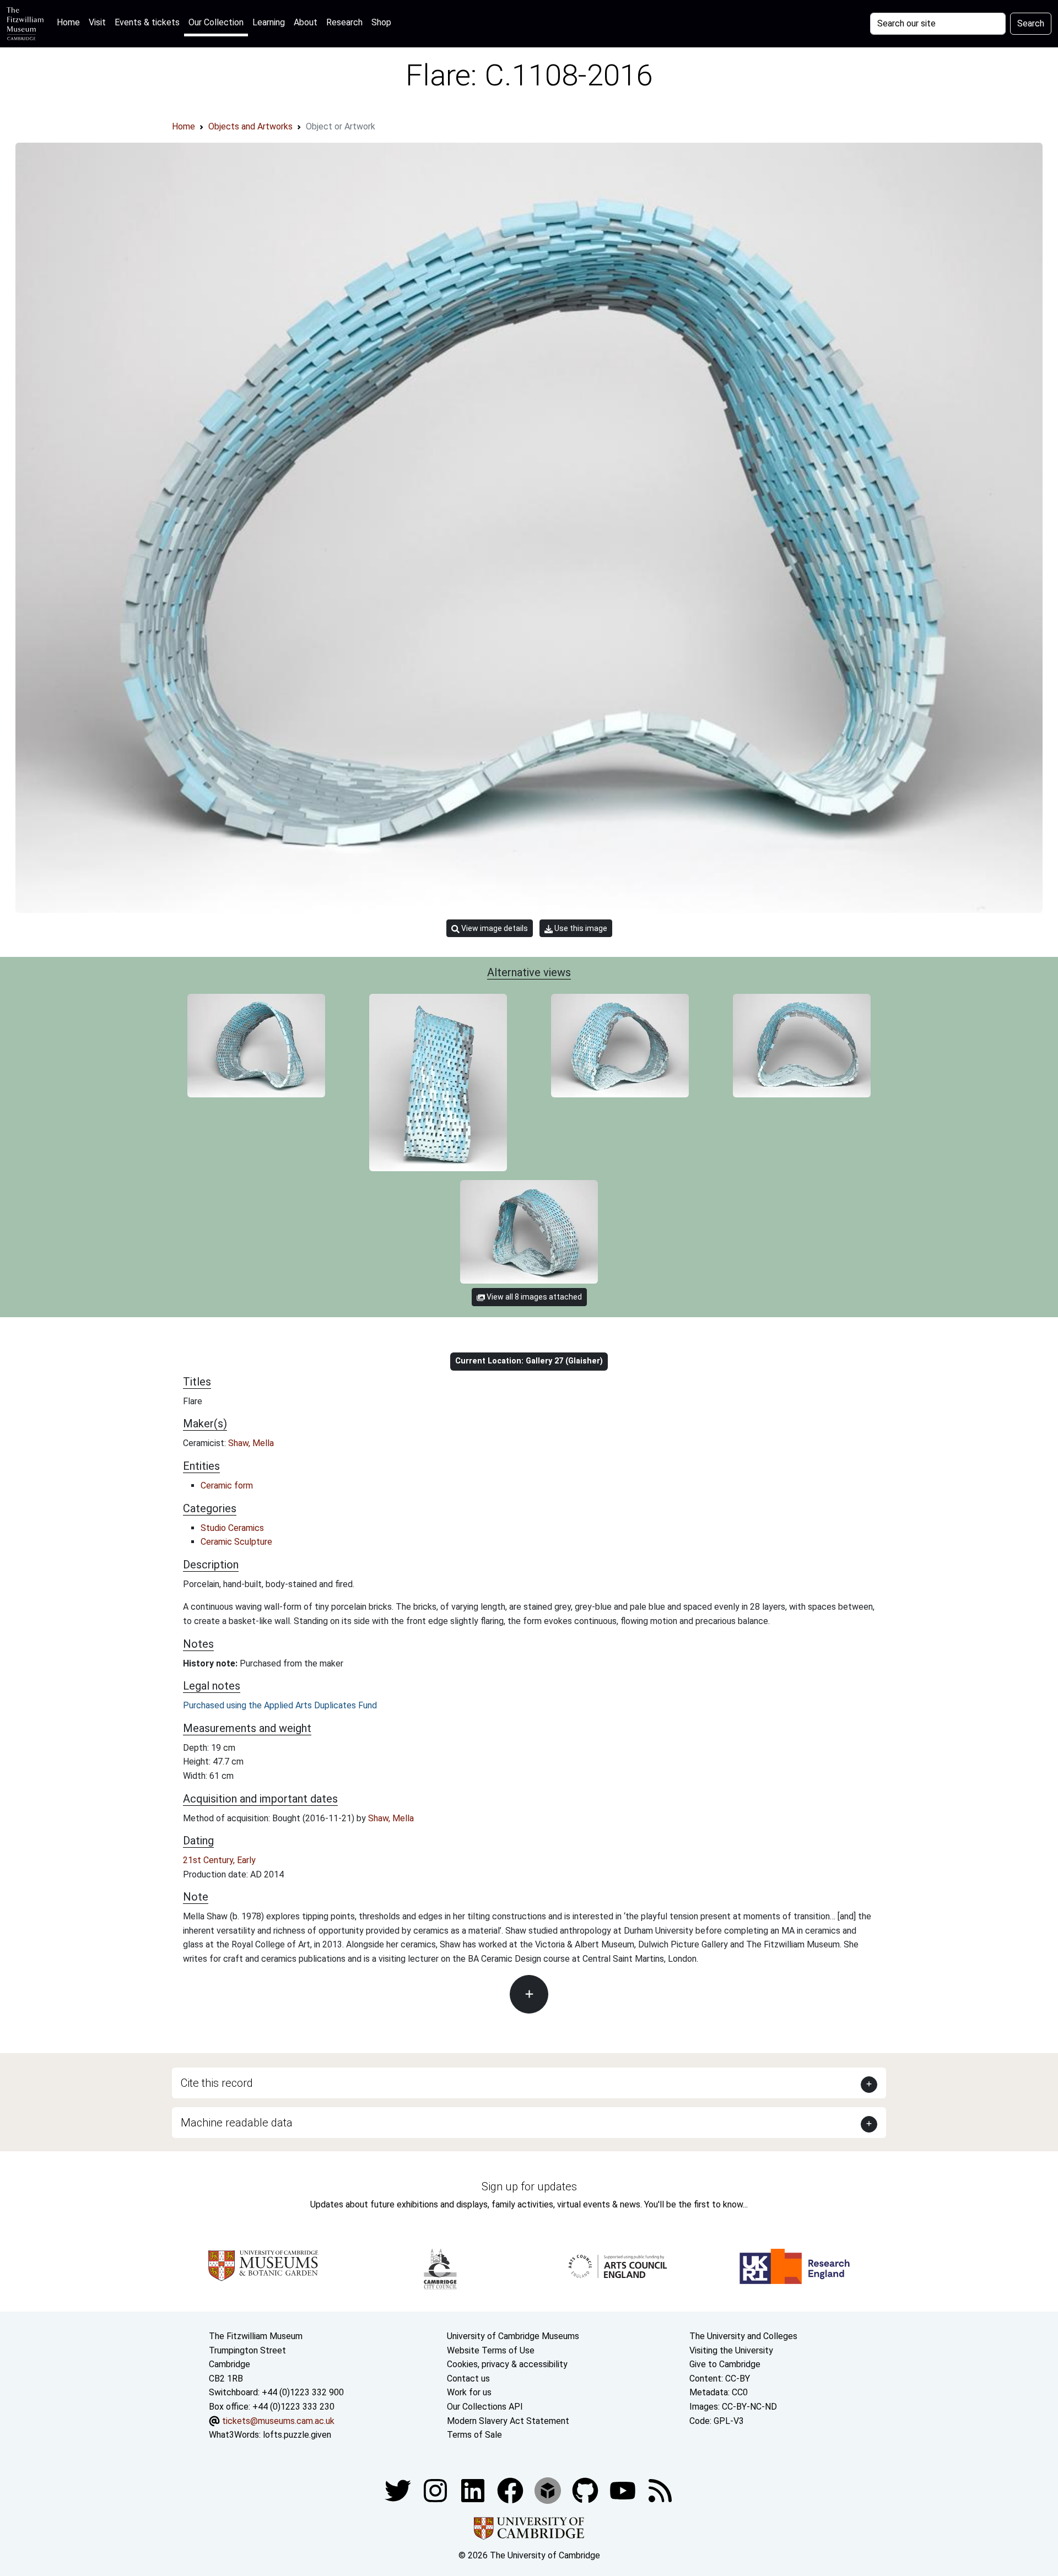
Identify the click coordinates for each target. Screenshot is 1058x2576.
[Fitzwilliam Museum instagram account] (436, 2490)
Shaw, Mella (251, 1443)
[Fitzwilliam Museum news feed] (660, 2490)
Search (1031, 23)
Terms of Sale (474, 2435)
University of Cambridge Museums (513, 2336)
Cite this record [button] (217, 2083)
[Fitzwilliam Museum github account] (586, 2490)
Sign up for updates (529, 2187)
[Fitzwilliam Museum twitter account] (399, 2490)
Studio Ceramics (232, 1528)
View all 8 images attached (533, 1297)
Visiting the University (731, 2350)
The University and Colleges (743, 2336)
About (306, 22)
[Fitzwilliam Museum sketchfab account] (549, 2490)
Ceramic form (227, 1485)
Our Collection (216, 22)
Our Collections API (485, 2407)
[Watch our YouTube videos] (624, 2490)
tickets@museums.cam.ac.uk (278, 2421)
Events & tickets (147, 22)
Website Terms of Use (491, 2350)
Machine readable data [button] (237, 2123)
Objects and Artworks (250, 126)
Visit (97, 22)
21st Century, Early (219, 1860)
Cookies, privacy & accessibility (507, 2364)
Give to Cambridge (725, 2364)
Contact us (468, 2379)
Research (344, 22)
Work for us (469, 2392)
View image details (494, 928)
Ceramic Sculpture (236, 1542)
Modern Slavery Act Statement (508, 2421)
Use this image (580, 928)
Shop (381, 22)
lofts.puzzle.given (297, 2435)
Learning (269, 22)
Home (71, 22)
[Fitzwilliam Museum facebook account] (474, 2490)
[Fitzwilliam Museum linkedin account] (511, 2490)
